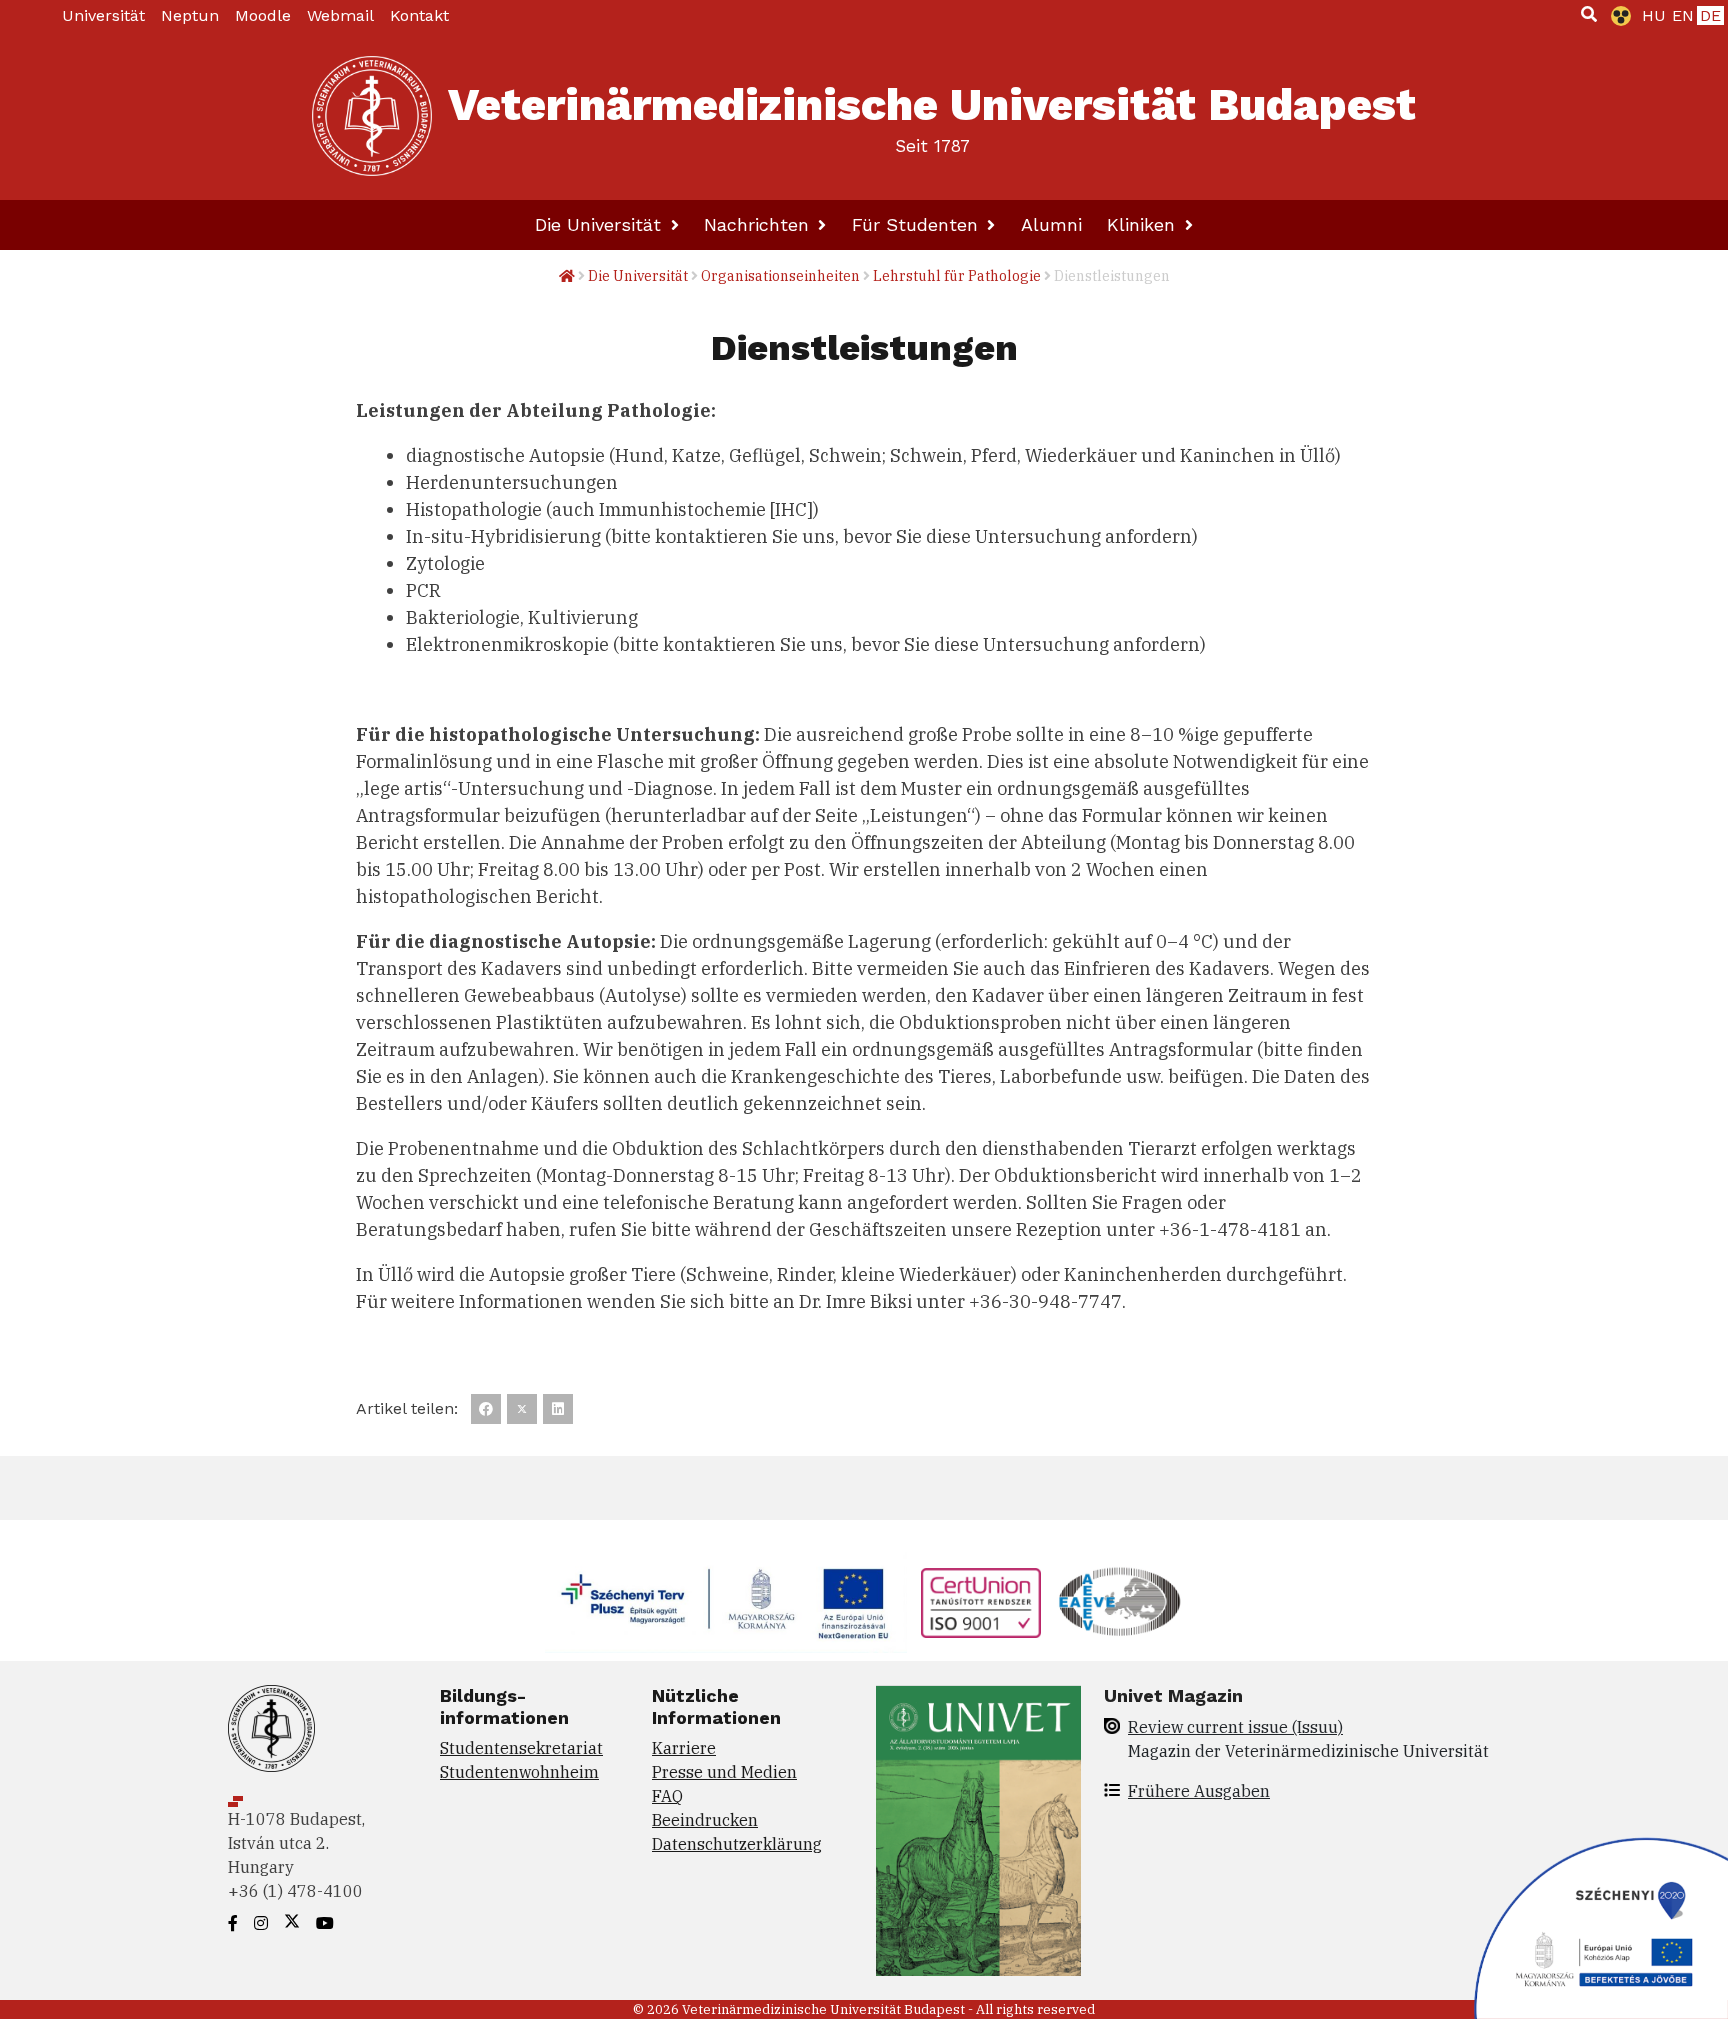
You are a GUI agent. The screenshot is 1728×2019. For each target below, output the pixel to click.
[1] (1589, 14)
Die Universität (601, 224)
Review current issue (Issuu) (1235, 1727)
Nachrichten (759, 224)
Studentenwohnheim (519, 1772)
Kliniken (1144, 224)
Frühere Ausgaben (1199, 1791)
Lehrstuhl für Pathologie (957, 276)
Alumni (1051, 224)
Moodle (263, 15)
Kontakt (419, 15)
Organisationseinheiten (780, 276)
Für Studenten (918, 224)
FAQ (667, 1796)
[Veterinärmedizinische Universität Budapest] (372, 116)
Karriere (684, 1748)
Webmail (340, 15)
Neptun (190, 15)
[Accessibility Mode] (1617, 16)
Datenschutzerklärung (737, 1844)
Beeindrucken (705, 1820)
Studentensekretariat (521, 1748)
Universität (103, 15)
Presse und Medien (724, 1772)
